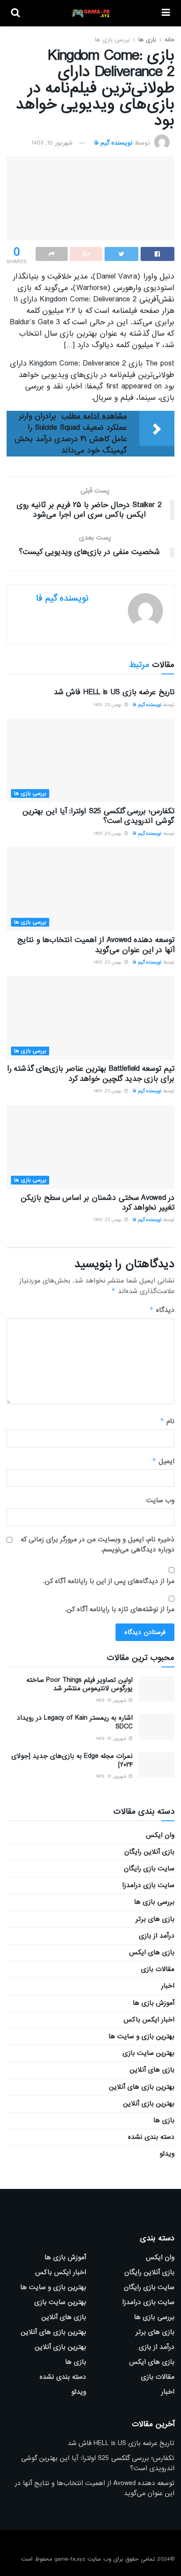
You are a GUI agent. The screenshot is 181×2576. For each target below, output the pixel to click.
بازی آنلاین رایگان (149, 1852)
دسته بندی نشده (151, 2137)
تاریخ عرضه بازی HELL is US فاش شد (114, 692)
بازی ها (147, 40)
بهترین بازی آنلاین (149, 2104)
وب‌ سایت (160, 1500)
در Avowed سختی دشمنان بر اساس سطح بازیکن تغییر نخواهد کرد (98, 1203)
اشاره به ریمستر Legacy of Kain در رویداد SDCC (75, 1722)
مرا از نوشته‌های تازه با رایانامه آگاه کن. (120, 1609)
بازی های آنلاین (152, 2070)
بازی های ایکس (152, 1953)
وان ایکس (160, 1835)
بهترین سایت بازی (148, 2053)
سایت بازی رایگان (149, 1869)
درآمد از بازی (157, 1936)
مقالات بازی (158, 1969)
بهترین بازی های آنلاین (142, 2087)
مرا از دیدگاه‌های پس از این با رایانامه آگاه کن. (109, 1581)
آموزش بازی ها (154, 2003)
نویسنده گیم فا (113, 143)
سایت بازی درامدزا (148, 1885)
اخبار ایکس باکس (149, 2020)
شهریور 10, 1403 (52, 143)
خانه (170, 40)
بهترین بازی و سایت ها (141, 2036)
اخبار (168, 1986)
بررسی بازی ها (112, 40)
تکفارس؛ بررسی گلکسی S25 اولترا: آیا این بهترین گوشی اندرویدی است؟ (98, 816)
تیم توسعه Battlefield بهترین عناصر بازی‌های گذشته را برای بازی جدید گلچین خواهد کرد (91, 1074)
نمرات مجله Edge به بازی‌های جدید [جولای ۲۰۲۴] (72, 1761)
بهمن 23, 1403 (109, 705)
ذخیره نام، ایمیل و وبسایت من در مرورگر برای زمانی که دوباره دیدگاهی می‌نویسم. (98, 1545)
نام (167, 1421)
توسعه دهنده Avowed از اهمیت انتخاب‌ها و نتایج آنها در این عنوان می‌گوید (96, 945)
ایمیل (163, 1461)
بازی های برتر (155, 1919)
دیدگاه (162, 1310)
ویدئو (167, 2154)
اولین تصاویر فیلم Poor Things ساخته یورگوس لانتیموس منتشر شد (80, 1685)
